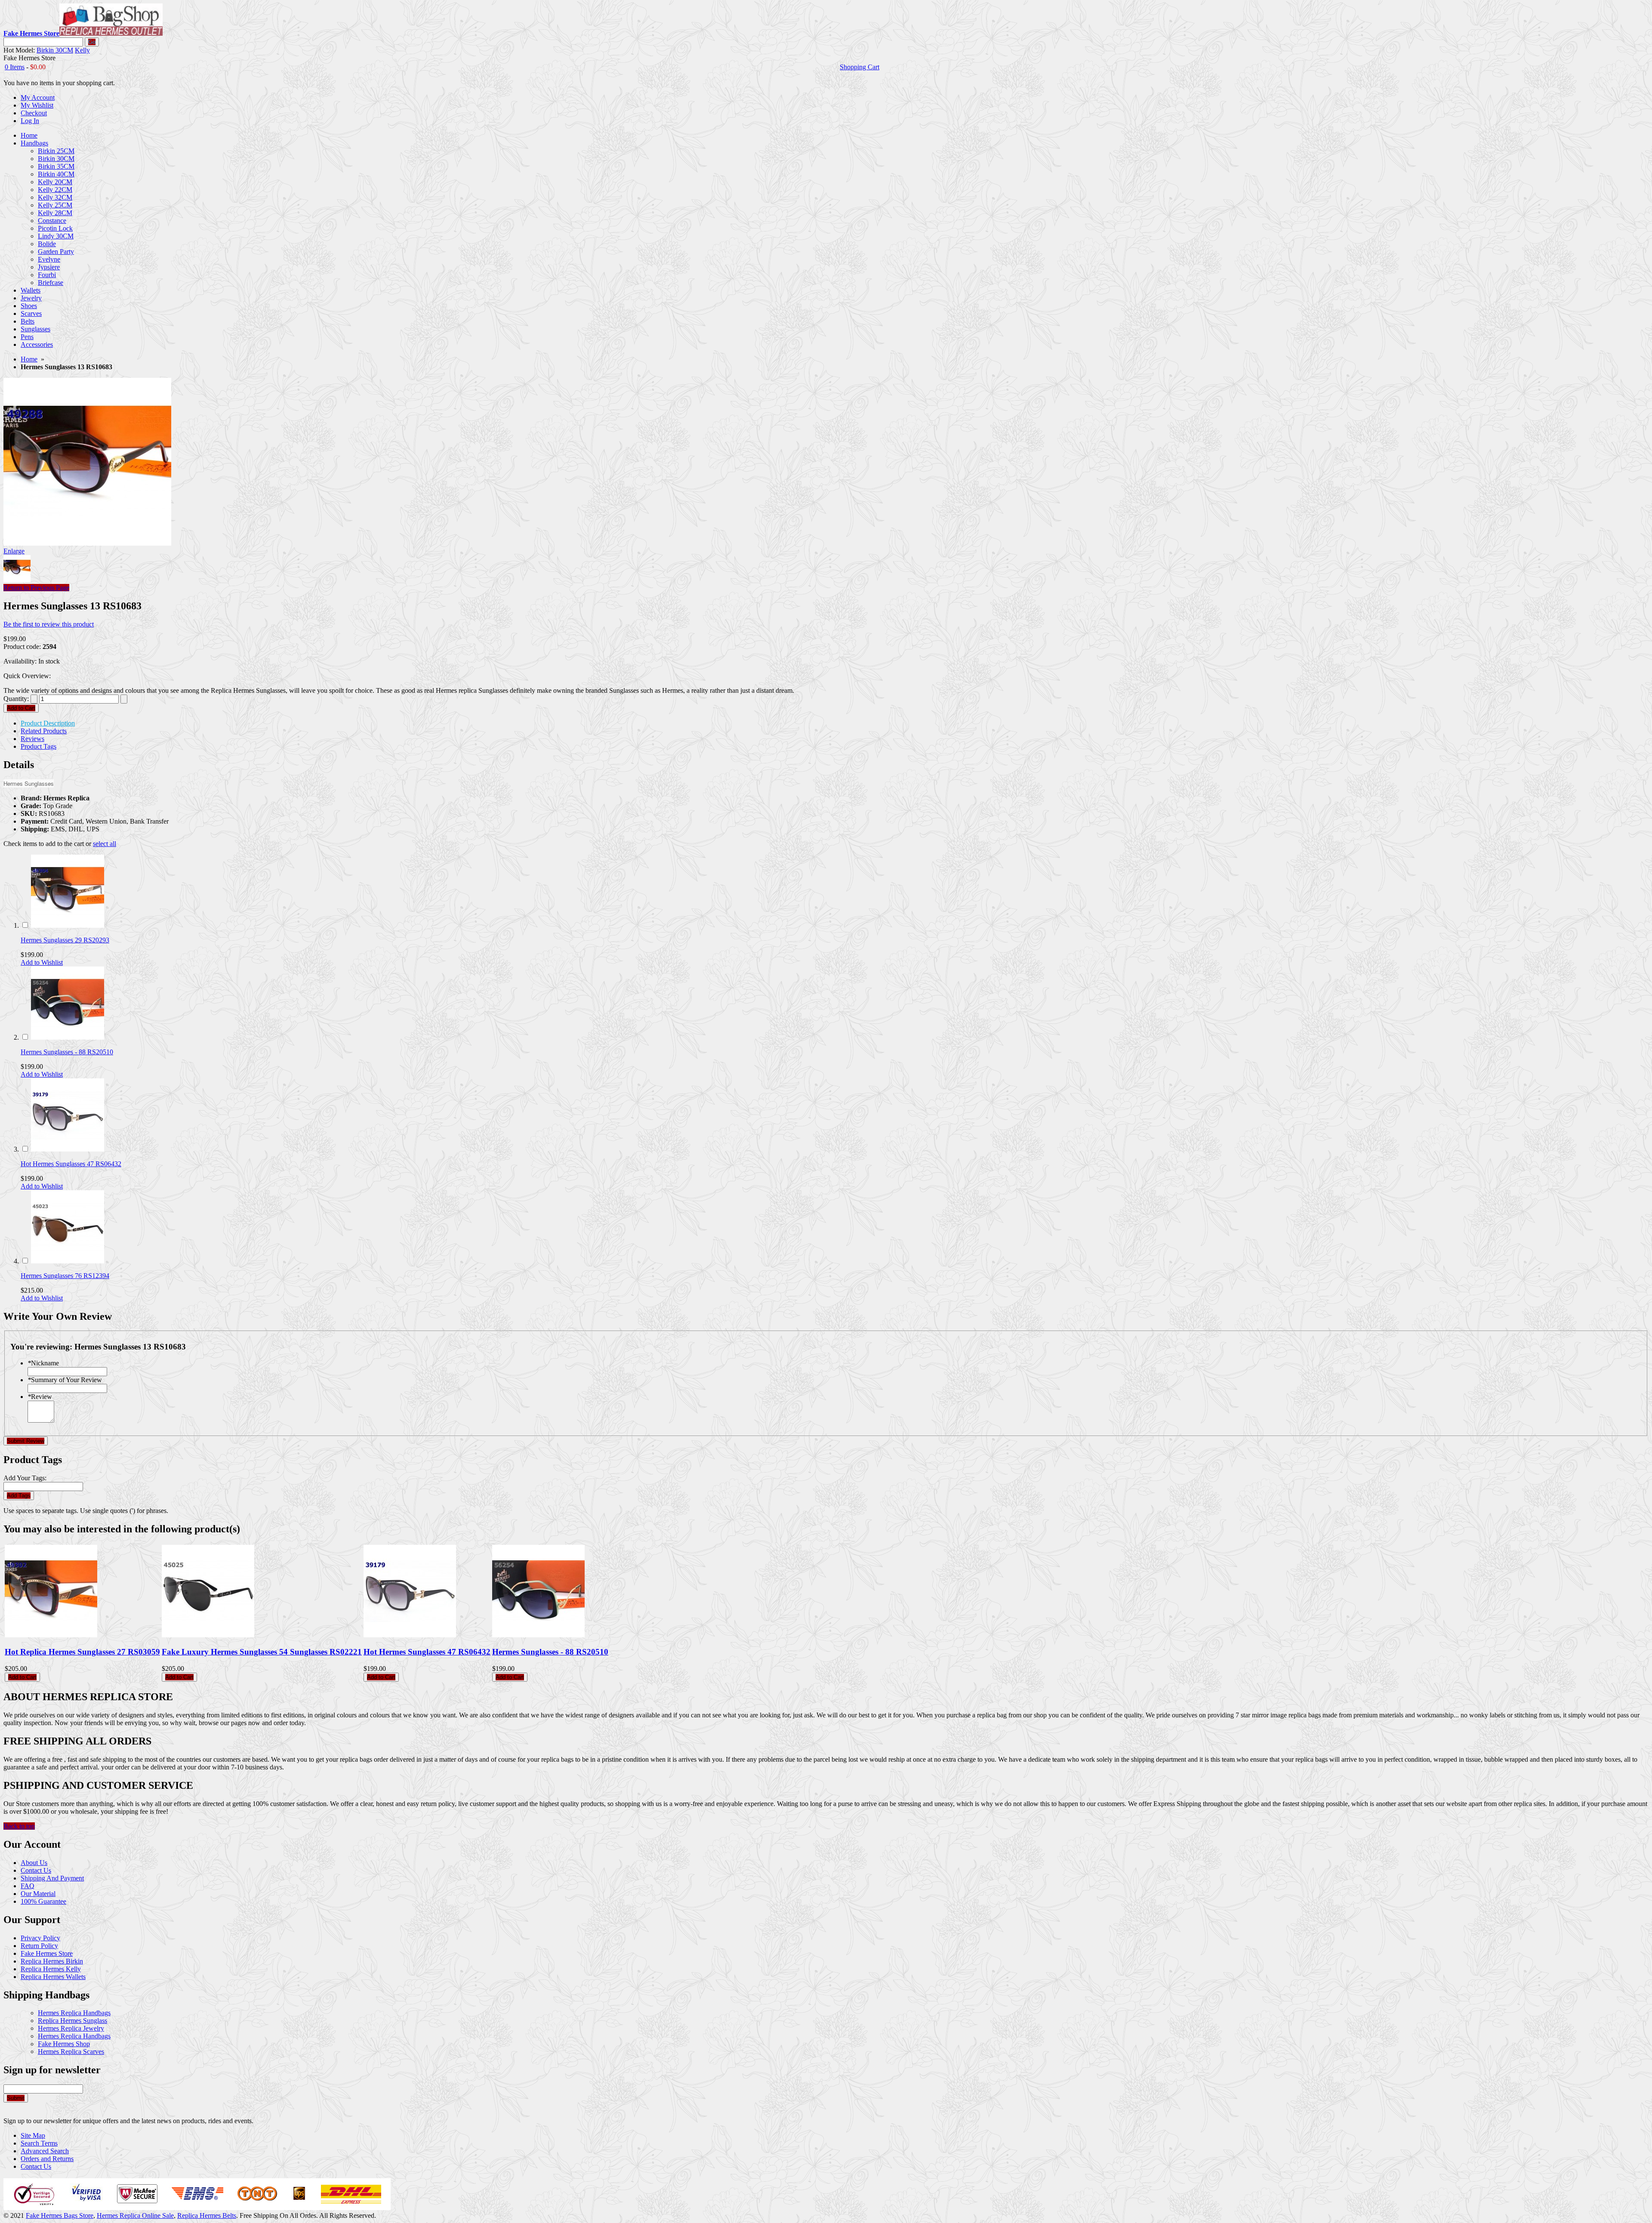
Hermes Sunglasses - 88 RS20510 (67, 1052)
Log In (30, 121)
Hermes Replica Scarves (71, 2052)
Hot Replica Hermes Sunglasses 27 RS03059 (82, 1652)
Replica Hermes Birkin (52, 1961)
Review (40, 1397)
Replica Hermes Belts (207, 2215)
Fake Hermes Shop (64, 2044)
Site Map (33, 2135)
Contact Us (36, 1870)
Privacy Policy (40, 1938)
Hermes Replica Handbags (74, 2013)
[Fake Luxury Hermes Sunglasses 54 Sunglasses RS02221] (208, 1635)
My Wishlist (37, 105)
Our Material (38, 1894)
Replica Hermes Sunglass (72, 2021)
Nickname (43, 1363)
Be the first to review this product (49, 624)
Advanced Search (45, 2151)
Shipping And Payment (52, 1878)
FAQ (28, 1886)
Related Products (44, 731)
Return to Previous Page (36, 588)
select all (105, 844)
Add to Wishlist (42, 962)
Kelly (82, 50)
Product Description (48, 723)
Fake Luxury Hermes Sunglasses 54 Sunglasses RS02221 (262, 1652)
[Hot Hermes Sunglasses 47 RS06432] (68, 1149)
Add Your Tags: (25, 1478)
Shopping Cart (860, 67)
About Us (34, 1863)
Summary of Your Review (65, 1380)
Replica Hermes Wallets (53, 1977)
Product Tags (39, 746)
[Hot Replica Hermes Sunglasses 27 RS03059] (51, 1635)
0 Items (15, 67)
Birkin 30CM (55, 50)
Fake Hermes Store (47, 1953)
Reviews (32, 739)
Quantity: (16, 699)
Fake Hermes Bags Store (60, 2215)
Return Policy (39, 1946)
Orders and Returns (47, 2159)
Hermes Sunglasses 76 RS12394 (65, 1276)
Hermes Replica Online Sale (135, 2215)
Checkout (34, 113)
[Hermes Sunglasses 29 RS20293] (68, 925)
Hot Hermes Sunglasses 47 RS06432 (71, 1164)
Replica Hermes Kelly (51, 1969)
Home (29, 359)
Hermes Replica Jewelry (71, 2028)
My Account (38, 97)
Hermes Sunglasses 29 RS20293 (65, 940)
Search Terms (39, 2143)
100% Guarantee (43, 1901)
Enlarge (14, 551)
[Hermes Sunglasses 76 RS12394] (68, 1261)
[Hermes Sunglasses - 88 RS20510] (68, 1037)
